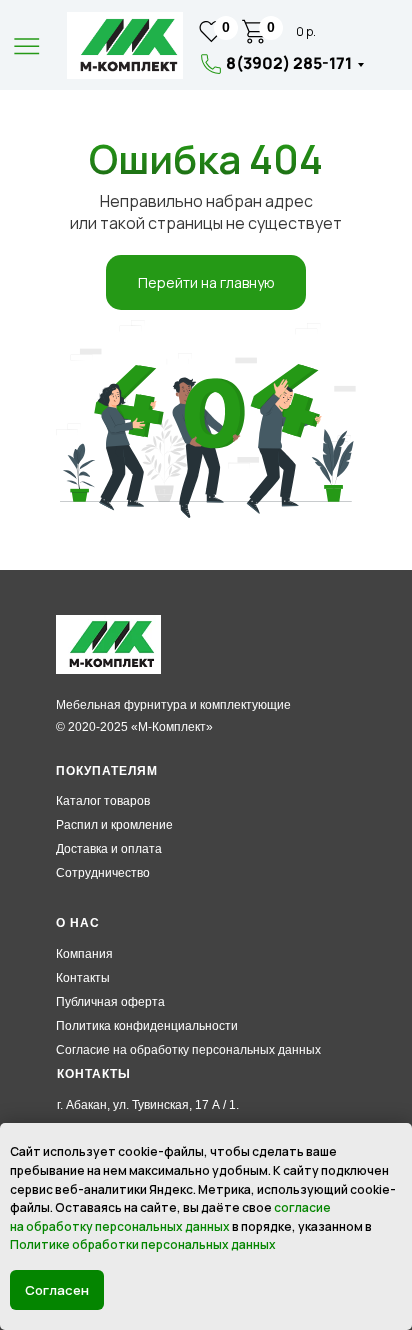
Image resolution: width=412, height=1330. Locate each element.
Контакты (83, 978)
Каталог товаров (103, 801)
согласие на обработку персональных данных (170, 1217)
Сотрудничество (103, 873)
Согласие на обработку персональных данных (188, 1050)
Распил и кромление (114, 825)
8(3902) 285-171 (289, 63)
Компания (84, 954)
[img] (125, 45)
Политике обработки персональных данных (143, 1244)
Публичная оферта (110, 1002)
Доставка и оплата (109, 849)
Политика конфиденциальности (147, 1026)
